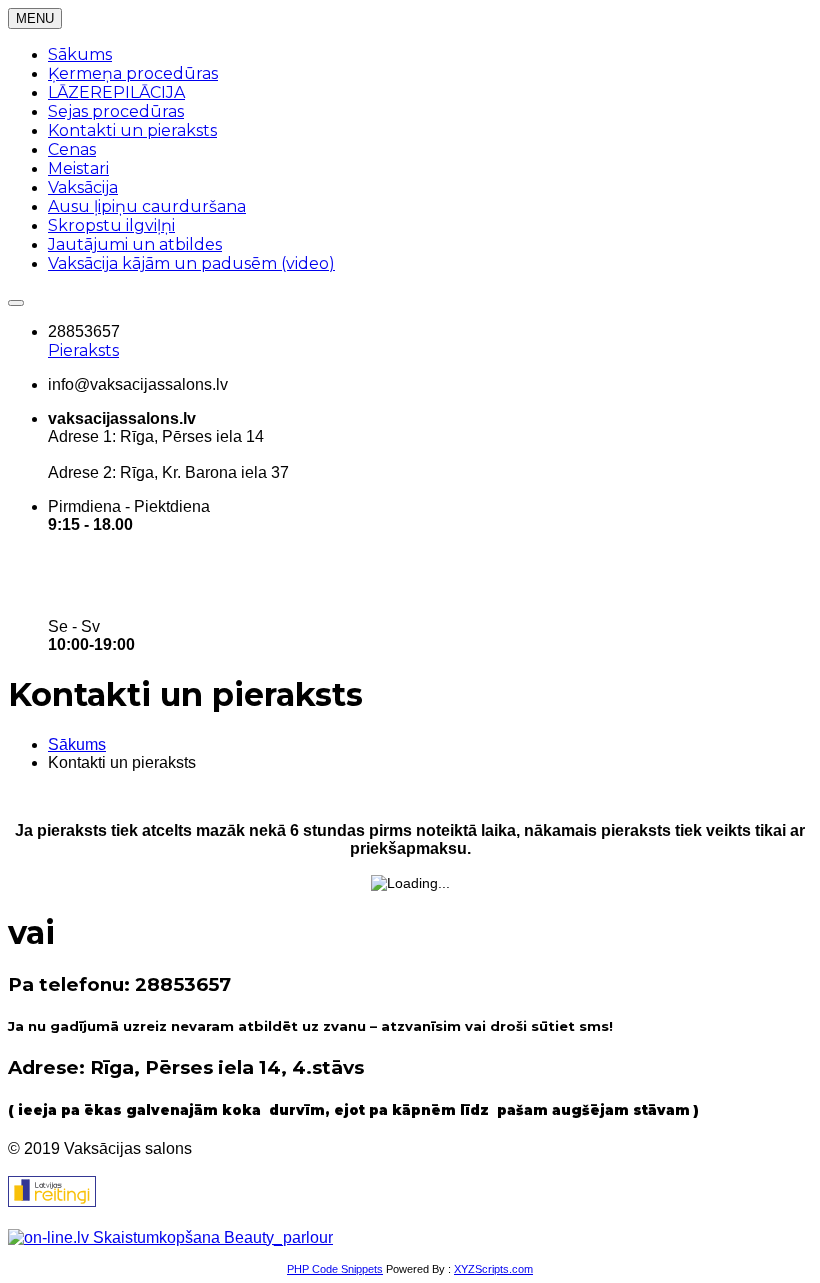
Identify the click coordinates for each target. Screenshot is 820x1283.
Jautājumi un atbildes (135, 244)
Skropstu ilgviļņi (111, 225)
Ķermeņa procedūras (133, 73)
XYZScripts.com (493, 1269)
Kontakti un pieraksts (132, 130)
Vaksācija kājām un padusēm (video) (191, 263)
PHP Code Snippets (335, 1269)
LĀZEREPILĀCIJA (116, 92)
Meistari (78, 168)
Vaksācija (83, 187)
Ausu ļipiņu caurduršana (147, 206)
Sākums (80, 54)
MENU (35, 18)
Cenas (72, 149)
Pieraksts (83, 350)
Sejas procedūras (116, 111)
